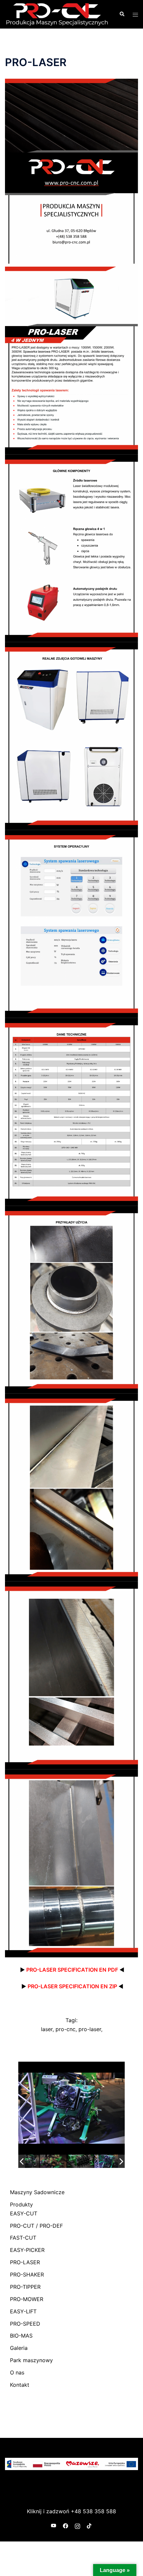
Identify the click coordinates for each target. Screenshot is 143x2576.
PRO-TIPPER (25, 2287)
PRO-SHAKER (27, 2275)
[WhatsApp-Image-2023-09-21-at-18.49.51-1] (68, 2161)
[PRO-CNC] (57, 14)
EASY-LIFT (23, 2311)
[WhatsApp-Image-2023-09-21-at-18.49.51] (41, 2161)
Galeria (19, 2348)
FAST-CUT (23, 2238)
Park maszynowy (31, 2360)
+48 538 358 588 (93, 2511)
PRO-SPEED (25, 2324)
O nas (17, 2372)
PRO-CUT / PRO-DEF (36, 2226)
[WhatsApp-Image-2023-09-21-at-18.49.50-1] (95, 2161)
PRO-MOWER (27, 2299)
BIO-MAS (21, 2336)
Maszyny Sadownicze (37, 2192)
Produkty (21, 2204)
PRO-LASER (25, 2262)
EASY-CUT (24, 2213)
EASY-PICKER (27, 2250)
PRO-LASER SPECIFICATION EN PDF (69, 1970)
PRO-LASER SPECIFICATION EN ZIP (69, 1986)
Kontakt (20, 2385)
